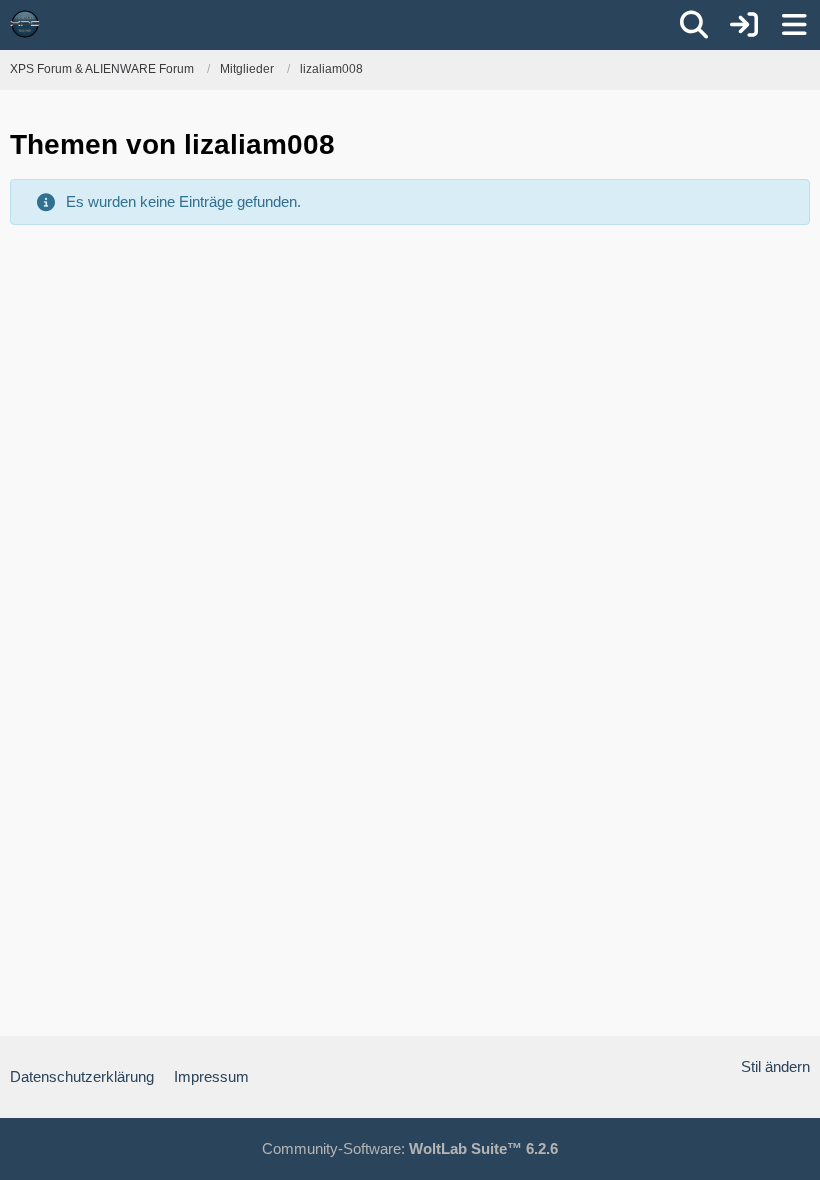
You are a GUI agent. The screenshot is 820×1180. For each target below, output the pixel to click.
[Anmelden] (744, 25)
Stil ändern (775, 1066)
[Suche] (694, 25)
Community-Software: (410, 1148)
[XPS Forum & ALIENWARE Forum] (25, 24)
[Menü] (794, 25)
